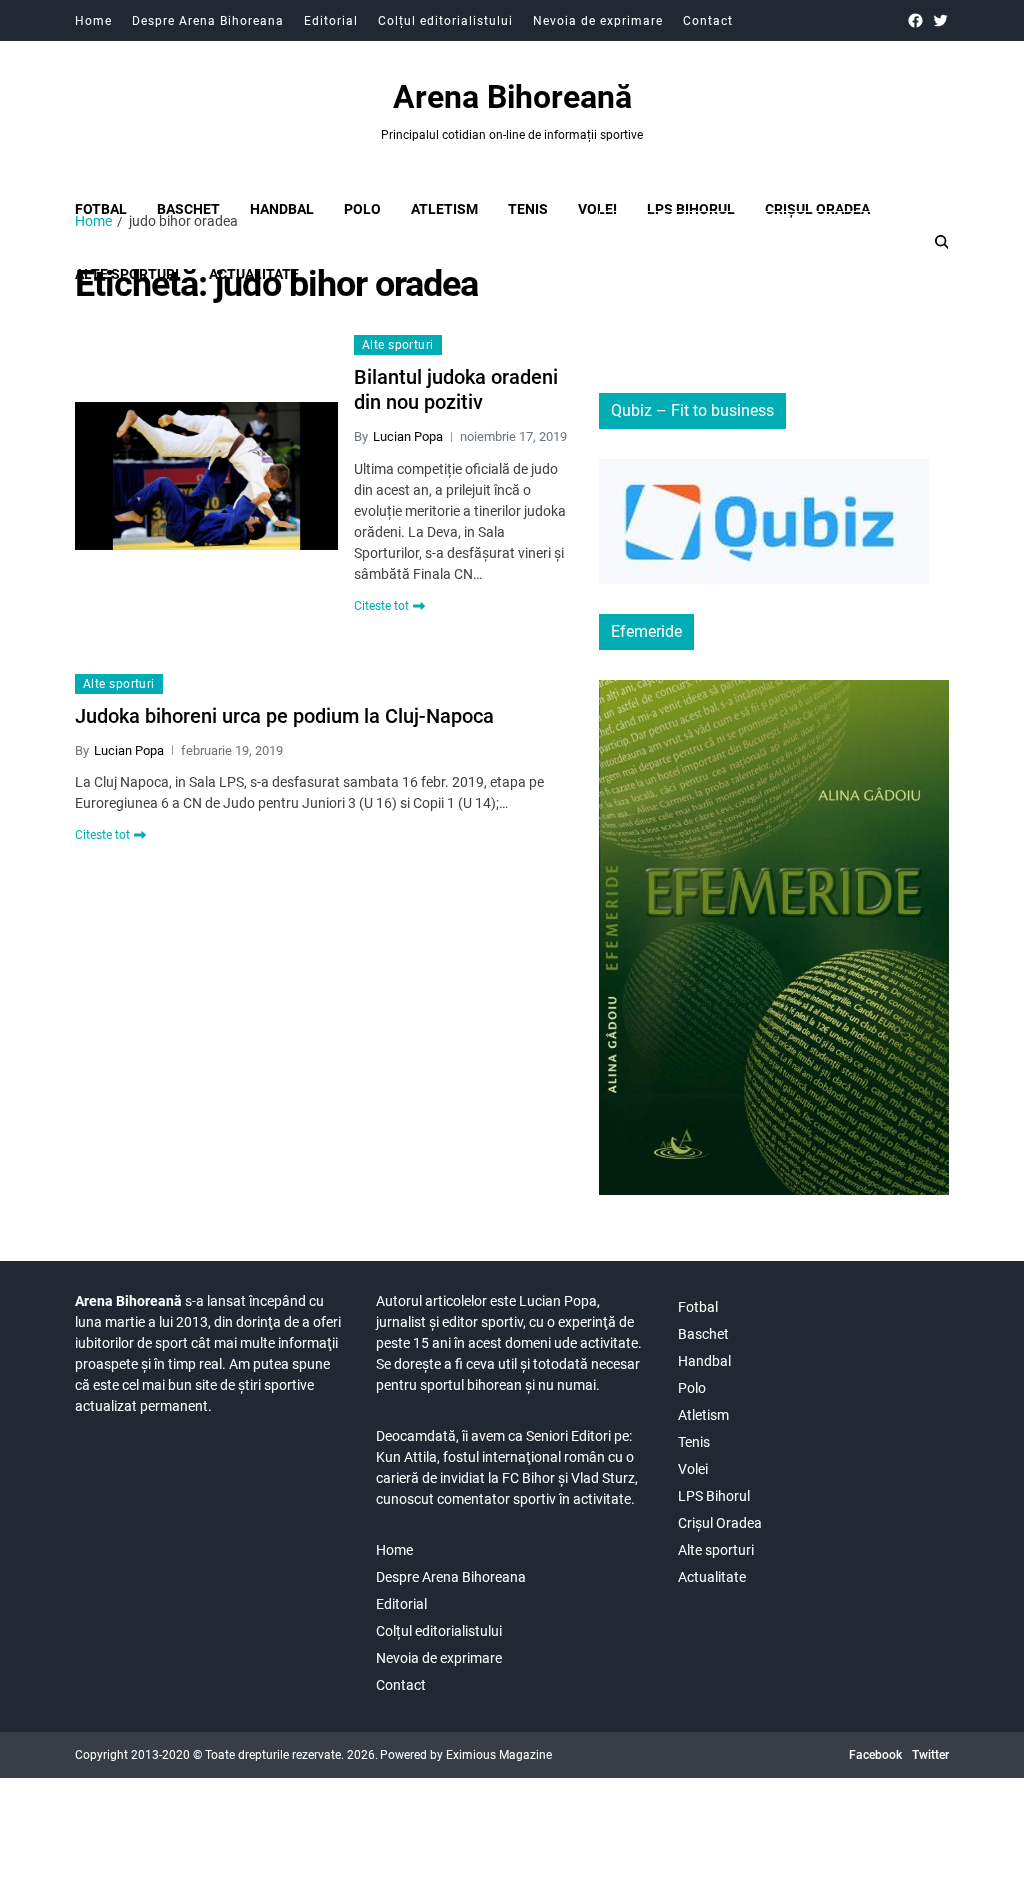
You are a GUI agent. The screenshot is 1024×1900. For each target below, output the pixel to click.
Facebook (875, 1755)
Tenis (528, 209)
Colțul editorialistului (445, 21)
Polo (362, 209)
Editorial (331, 21)
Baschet (188, 209)
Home (93, 21)
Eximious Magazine (499, 1755)
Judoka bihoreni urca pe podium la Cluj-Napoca (284, 716)
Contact (708, 21)
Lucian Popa (408, 436)
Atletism (444, 209)
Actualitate (712, 1577)
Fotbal (101, 209)
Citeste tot (381, 606)
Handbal (282, 209)
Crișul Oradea (817, 209)
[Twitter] (940, 20)
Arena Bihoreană (512, 97)
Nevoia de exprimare (598, 21)
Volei (597, 209)
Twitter (930, 1755)
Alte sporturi (398, 345)
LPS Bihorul (691, 209)
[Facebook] (915, 20)
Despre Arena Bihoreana (208, 21)
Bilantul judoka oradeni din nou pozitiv (456, 389)
